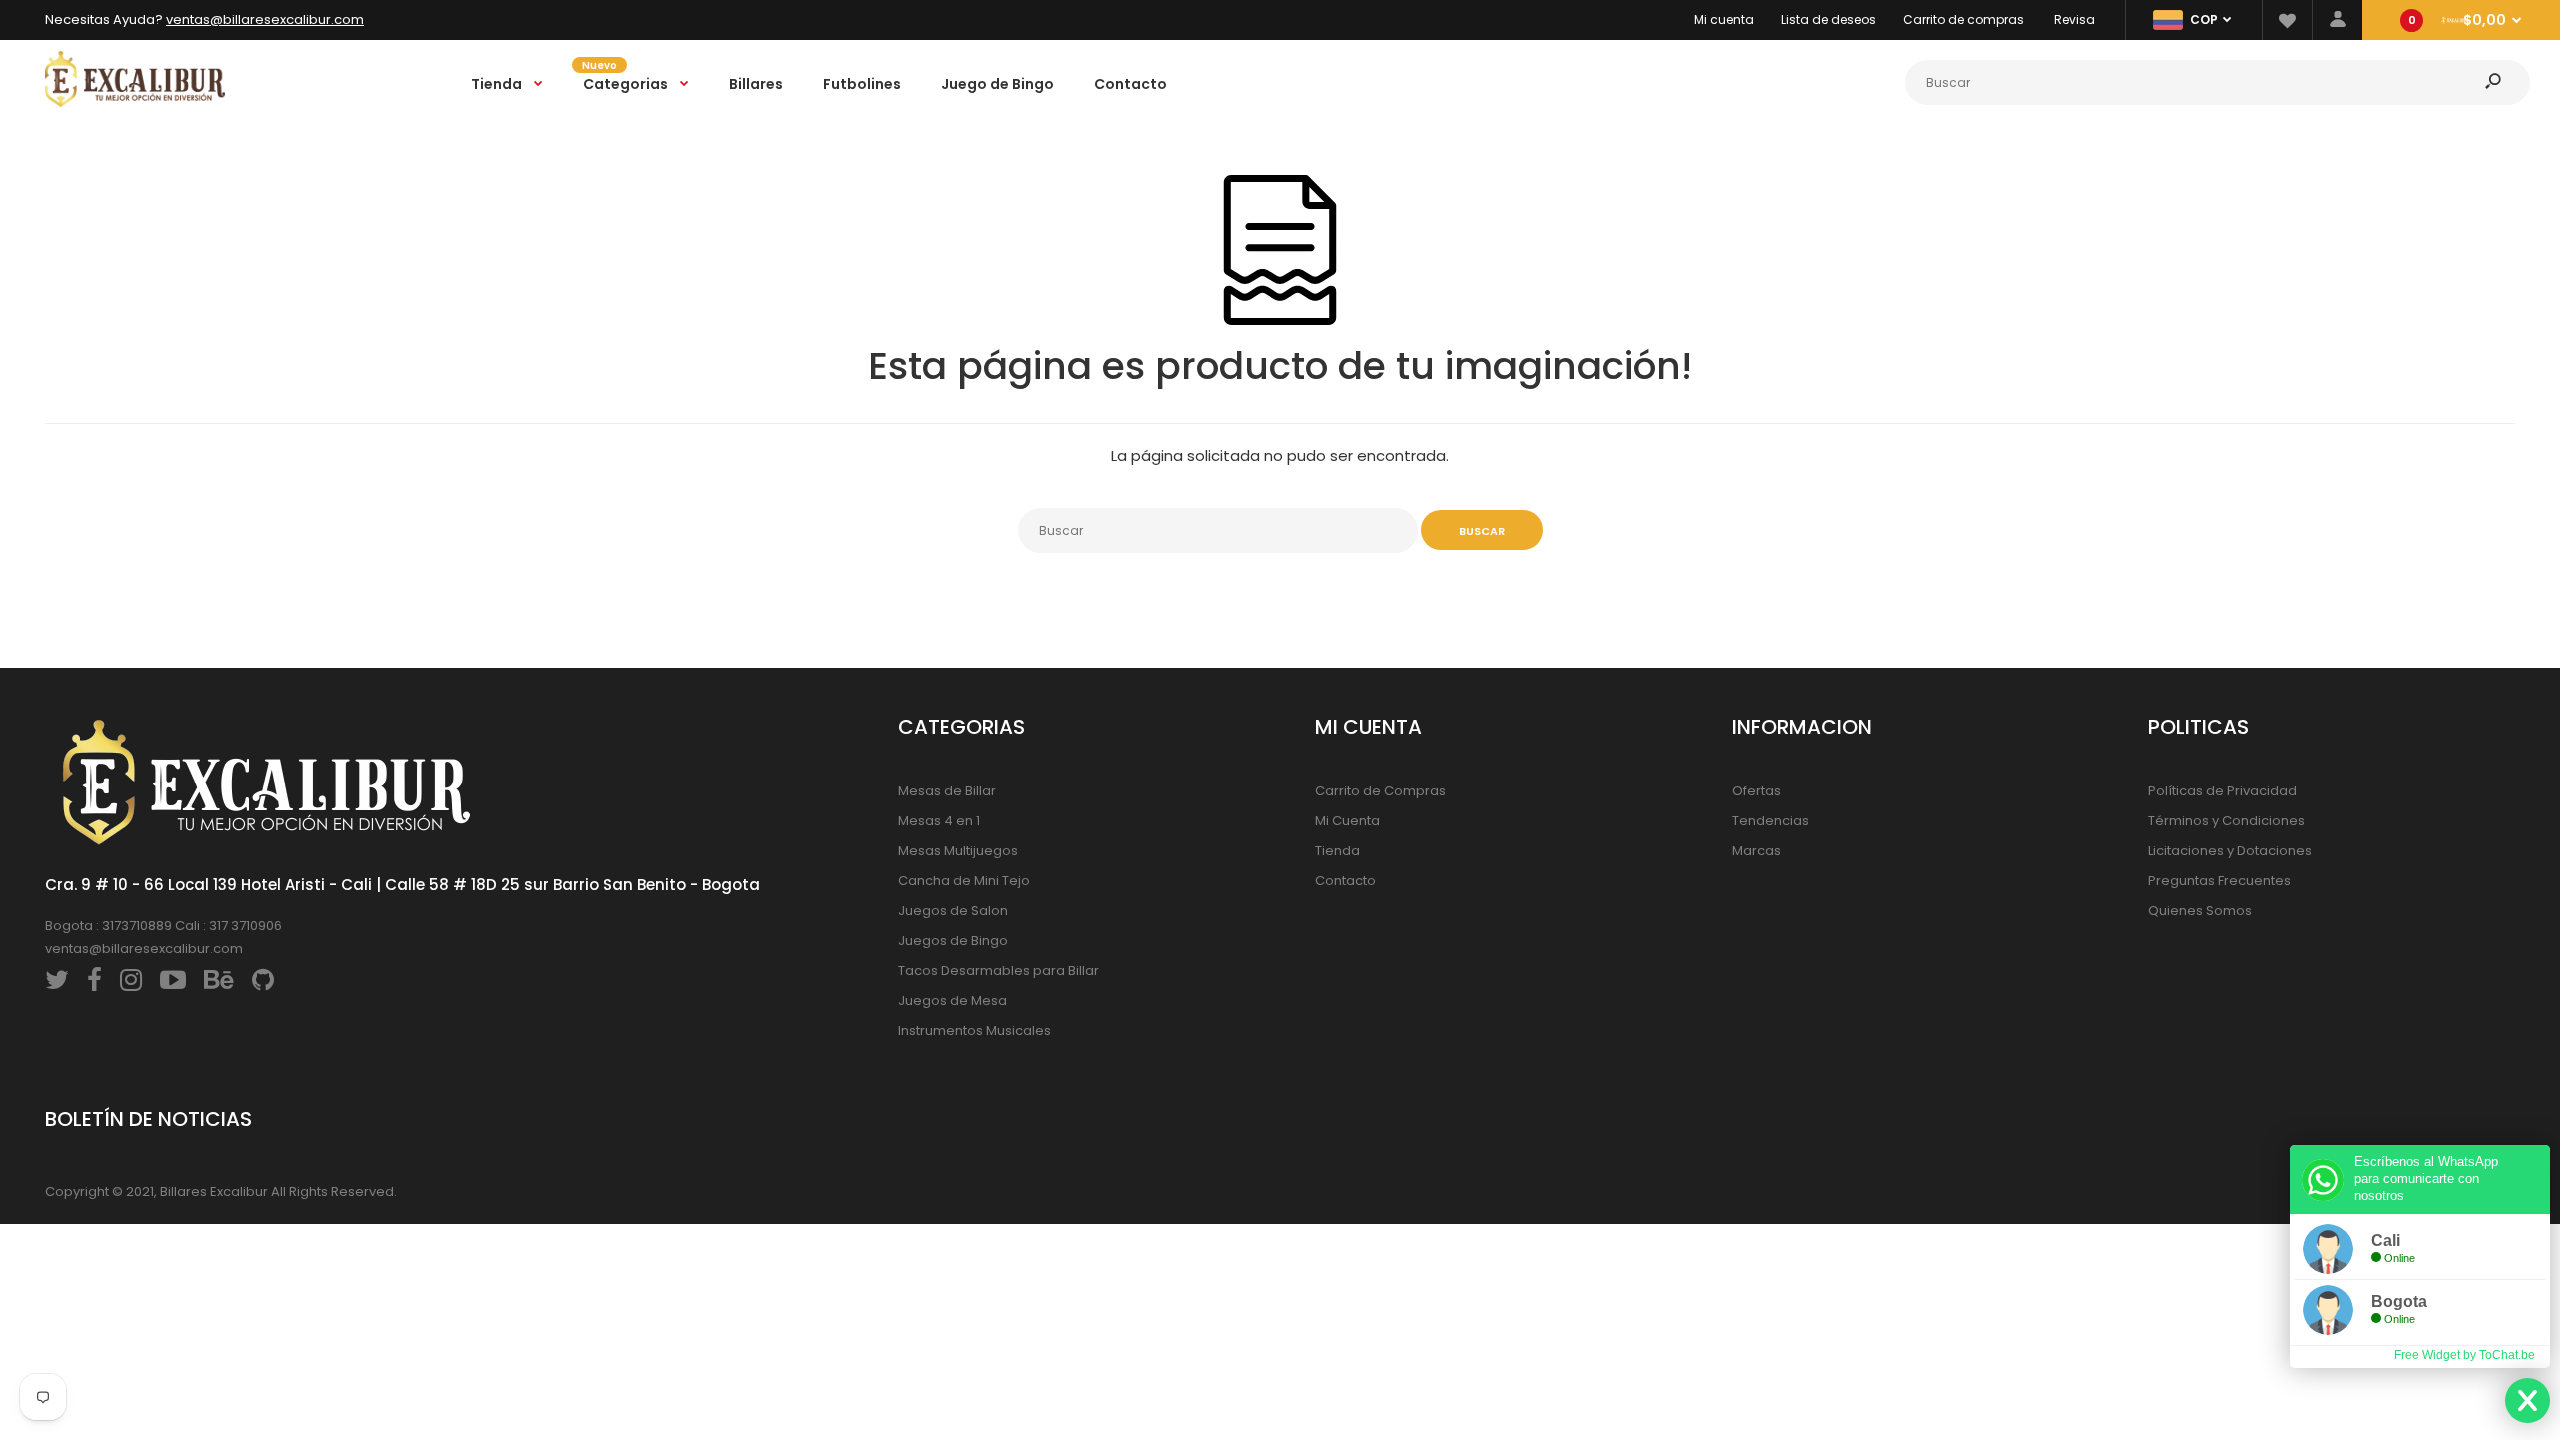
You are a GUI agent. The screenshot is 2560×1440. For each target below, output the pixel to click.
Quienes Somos (2200, 910)
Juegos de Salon (953, 910)
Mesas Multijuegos (958, 850)
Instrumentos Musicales (974, 1030)
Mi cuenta (1724, 19)
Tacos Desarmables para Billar (998, 970)
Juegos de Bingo (953, 940)
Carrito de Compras (1380, 790)
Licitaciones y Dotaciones (2230, 850)
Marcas (1756, 850)
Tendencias (1770, 820)
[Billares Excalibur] (135, 102)
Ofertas (1756, 790)
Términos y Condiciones (2226, 820)
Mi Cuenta (1347, 820)
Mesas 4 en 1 (939, 820)
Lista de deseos (1828, 19)
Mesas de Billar (947, 790)
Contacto (1345, 880)
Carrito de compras (1963, 19)
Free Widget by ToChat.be (2464, 1355)
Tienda (1337, 850)
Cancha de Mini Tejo (964, 880)
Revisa (2074, 19)
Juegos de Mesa (952, 1000)
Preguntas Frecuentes (2219, 880)
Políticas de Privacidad (2222, 790)
